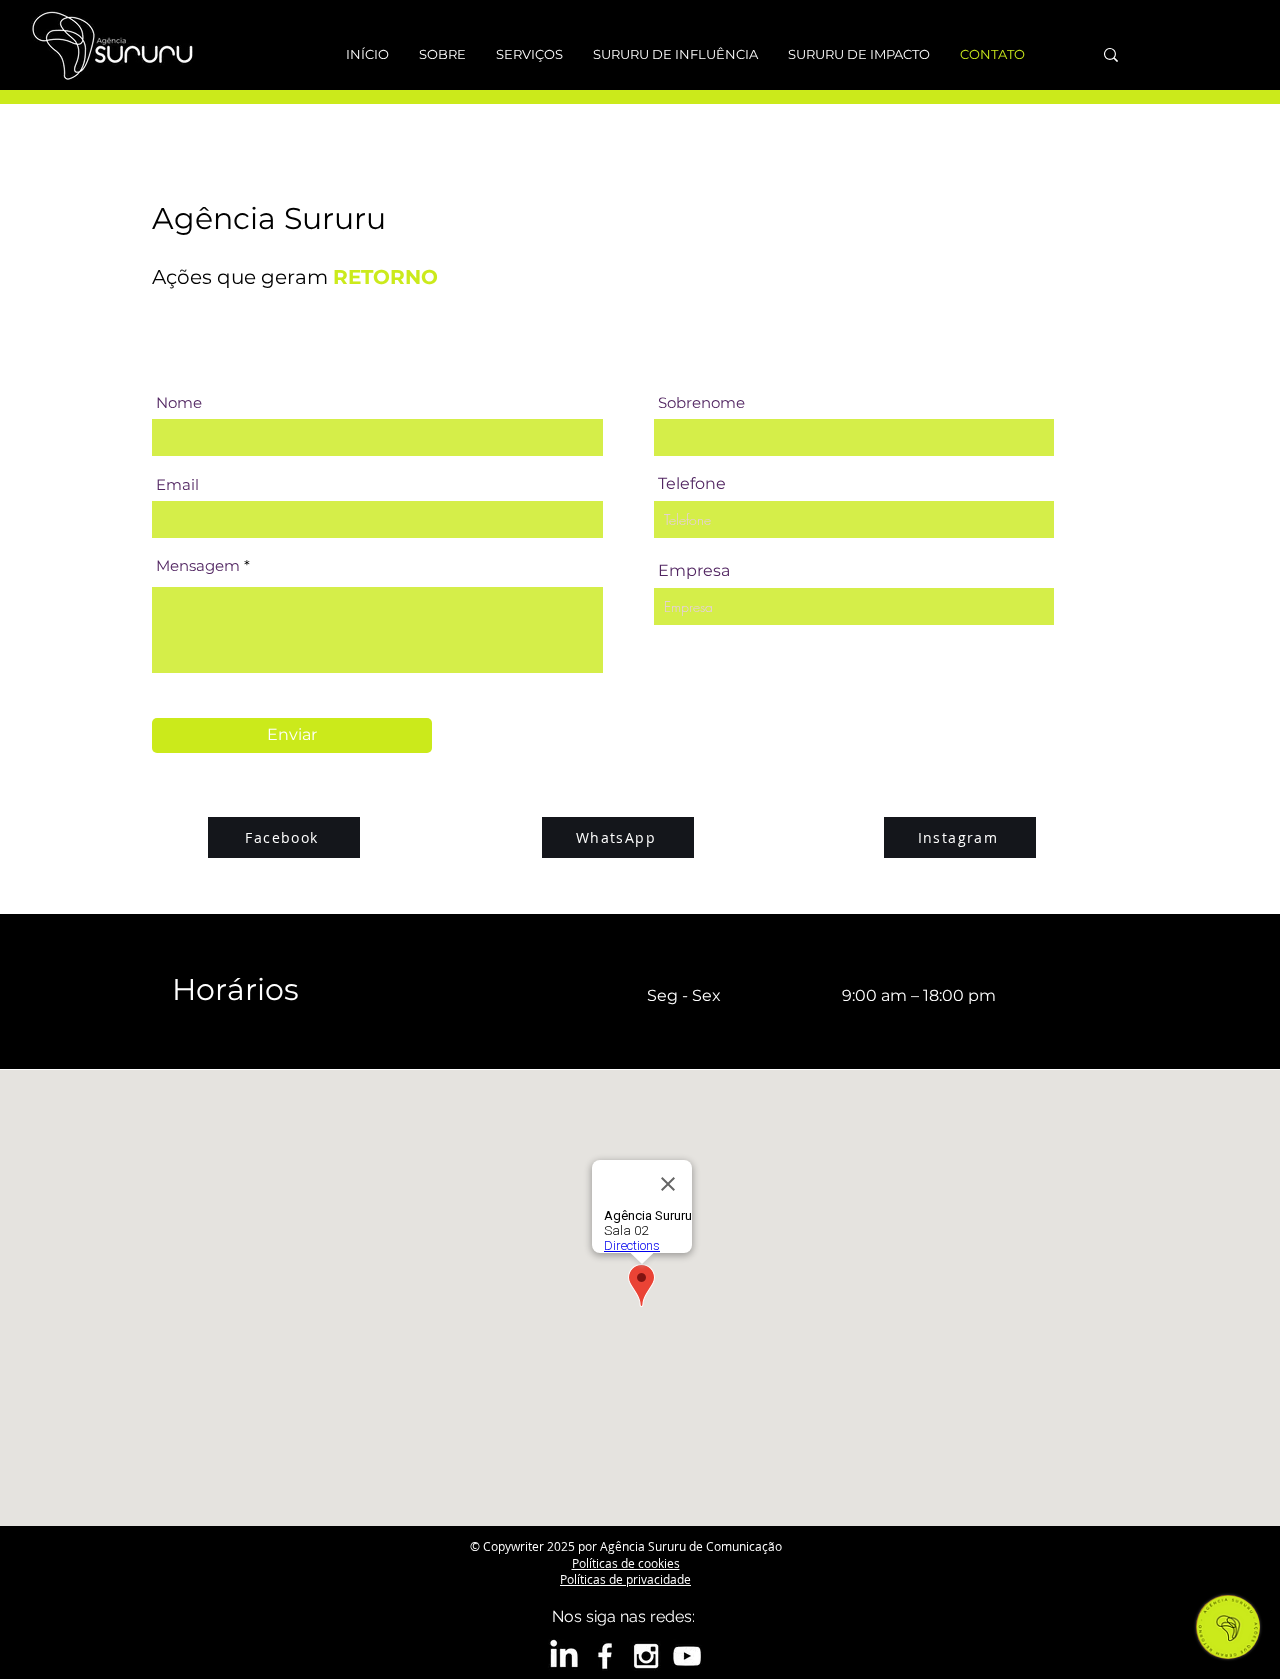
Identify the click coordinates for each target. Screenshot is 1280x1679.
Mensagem (198, 565)
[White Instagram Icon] (646, 1656)
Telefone (692, 484)
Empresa (694, 571)
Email (177, 484)
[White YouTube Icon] (687, 1656)
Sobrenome (701, 402)
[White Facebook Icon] (605, 1656)
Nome (179, 402)
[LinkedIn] (564, 1656)
